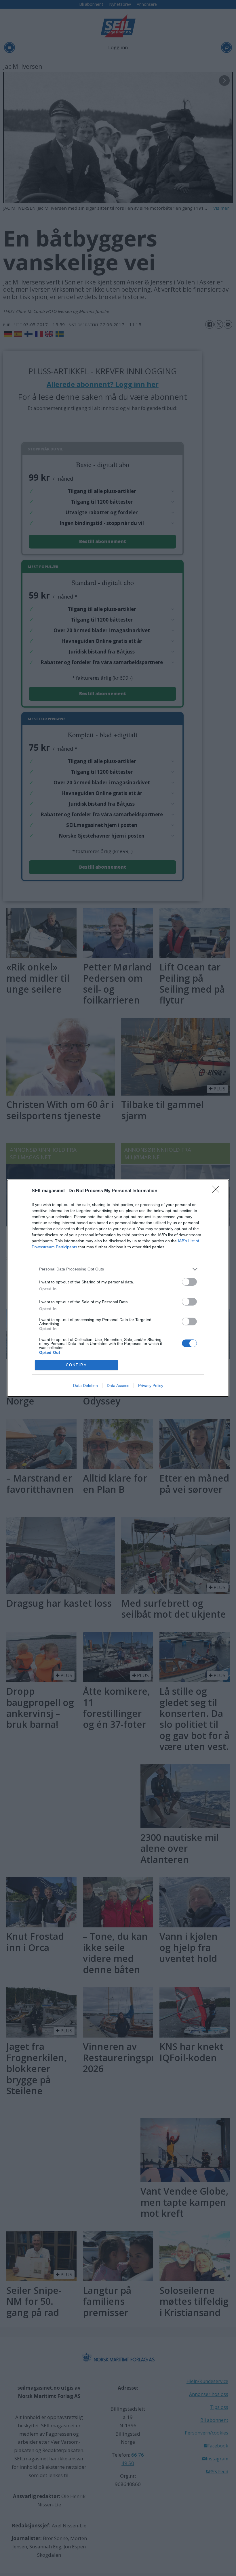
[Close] (218, 1191)
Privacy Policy (151, 1386)
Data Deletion (85, 1386)
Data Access (118, 1386)
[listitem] (118, 1269)
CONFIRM (77, 1365)
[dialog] (118, 1288)
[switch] (189, 1282)
